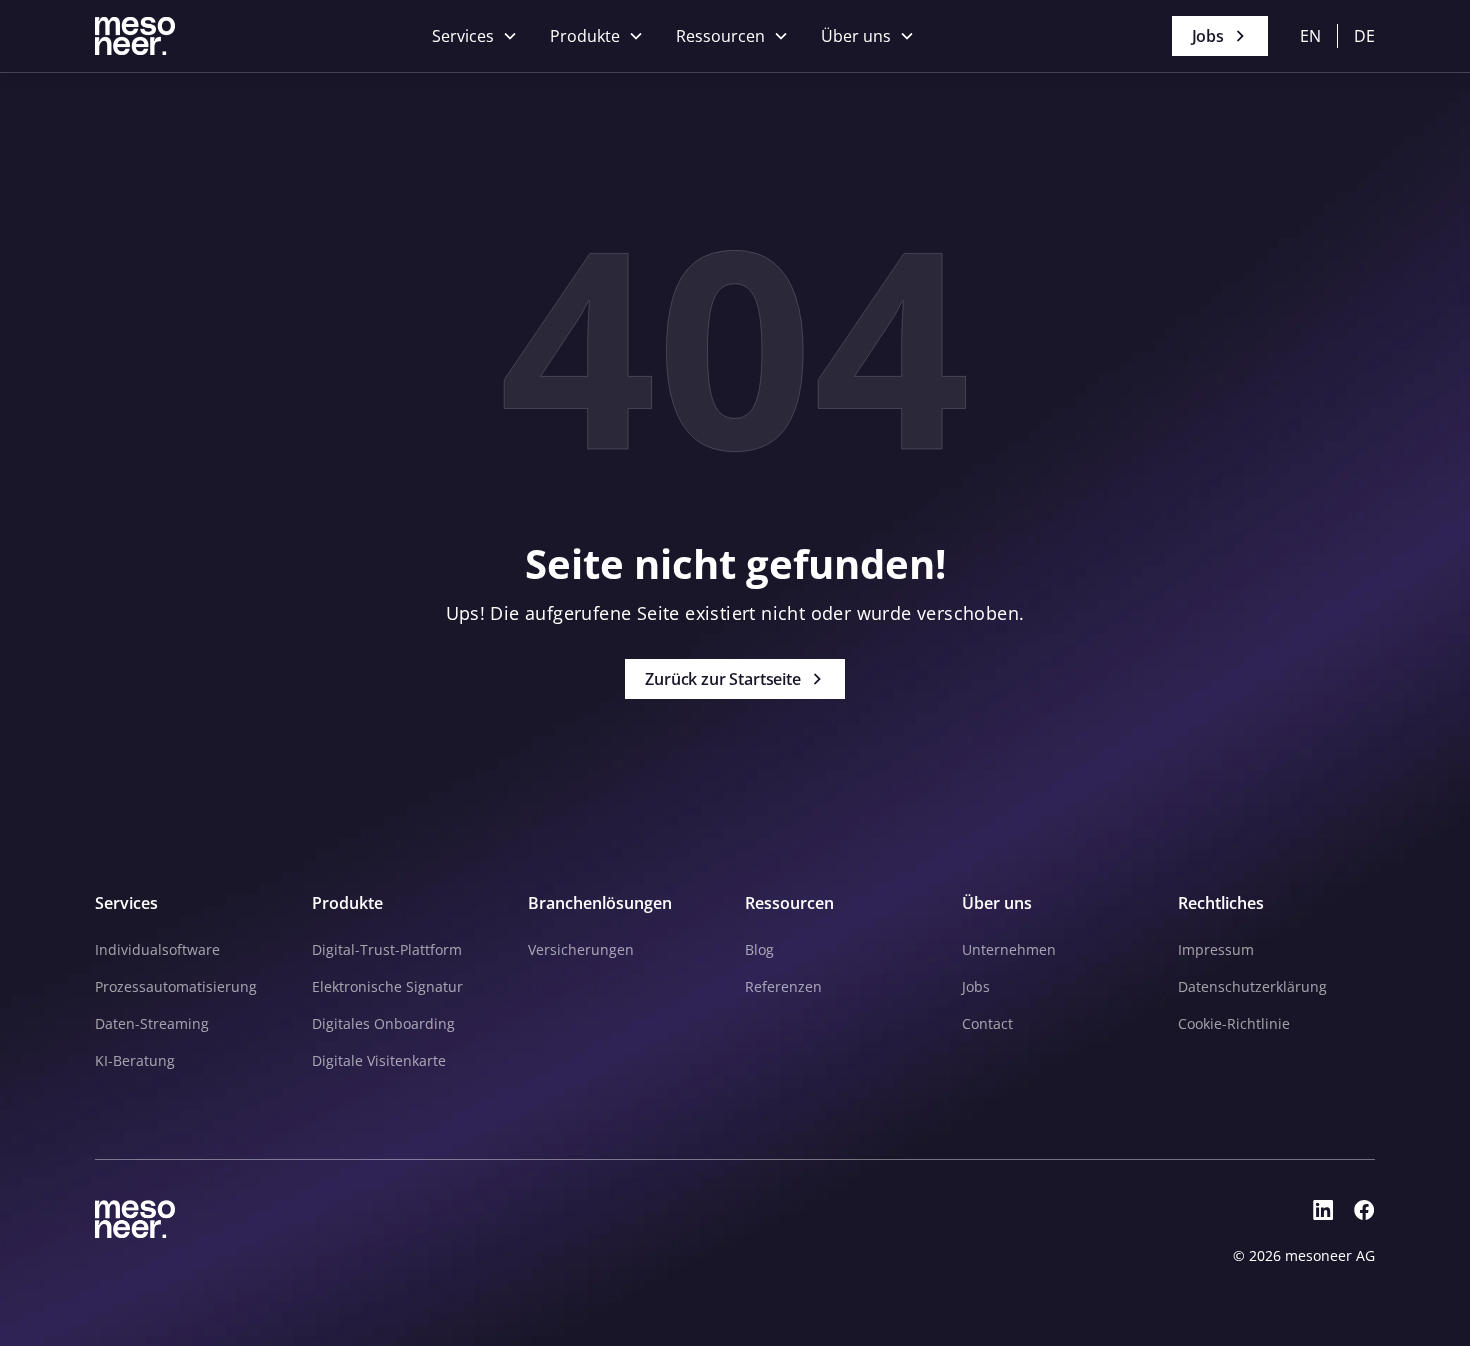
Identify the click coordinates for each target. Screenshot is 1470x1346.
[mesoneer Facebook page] (1364, 1210)
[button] (475, 36)
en (1310, 36)
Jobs (976, 986)
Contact (987, 1023)
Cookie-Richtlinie (1234, 1023)
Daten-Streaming (152, 1023)
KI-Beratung (135, 1060)
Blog (759, 949)
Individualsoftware (157, 949)
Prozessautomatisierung (176, 986)
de (1364, 36)
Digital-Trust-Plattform (387, 949)
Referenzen (783, 986)
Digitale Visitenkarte (379, 1060)
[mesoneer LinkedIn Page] (1323, 1210)
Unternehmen (1009, 949)
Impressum (1216, 949)
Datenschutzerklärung (1252, 986)
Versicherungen (581, 949)
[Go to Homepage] (135, 36)
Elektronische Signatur (387, 986)
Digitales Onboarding (383, 1023)
